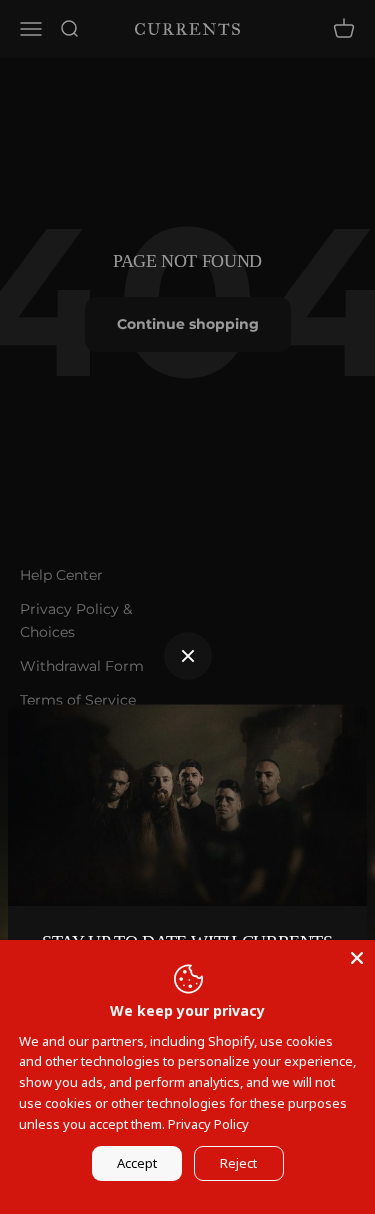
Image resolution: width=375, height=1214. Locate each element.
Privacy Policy (208, 1124)
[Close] (357, 958)
